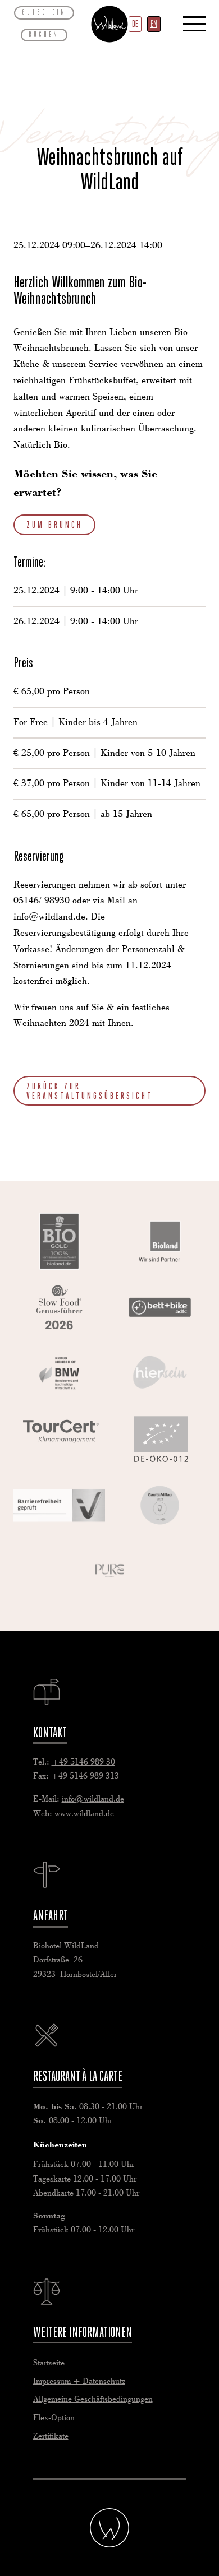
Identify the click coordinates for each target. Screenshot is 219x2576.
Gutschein (44, 12)
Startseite (49, 2363)
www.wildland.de (84, 1814)
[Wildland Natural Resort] (110, 2528)
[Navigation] (194, 24)
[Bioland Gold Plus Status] (59, 1241)
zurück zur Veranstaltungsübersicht (90, 1091)
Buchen (44, 34)
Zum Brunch (54, 525)
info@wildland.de (93, 1799)
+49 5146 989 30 (83, 1762)
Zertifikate (51, 2436)
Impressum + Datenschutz (79, 2382)
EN (154, 24)
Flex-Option (54, 2418)
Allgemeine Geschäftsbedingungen (93, 2399)
